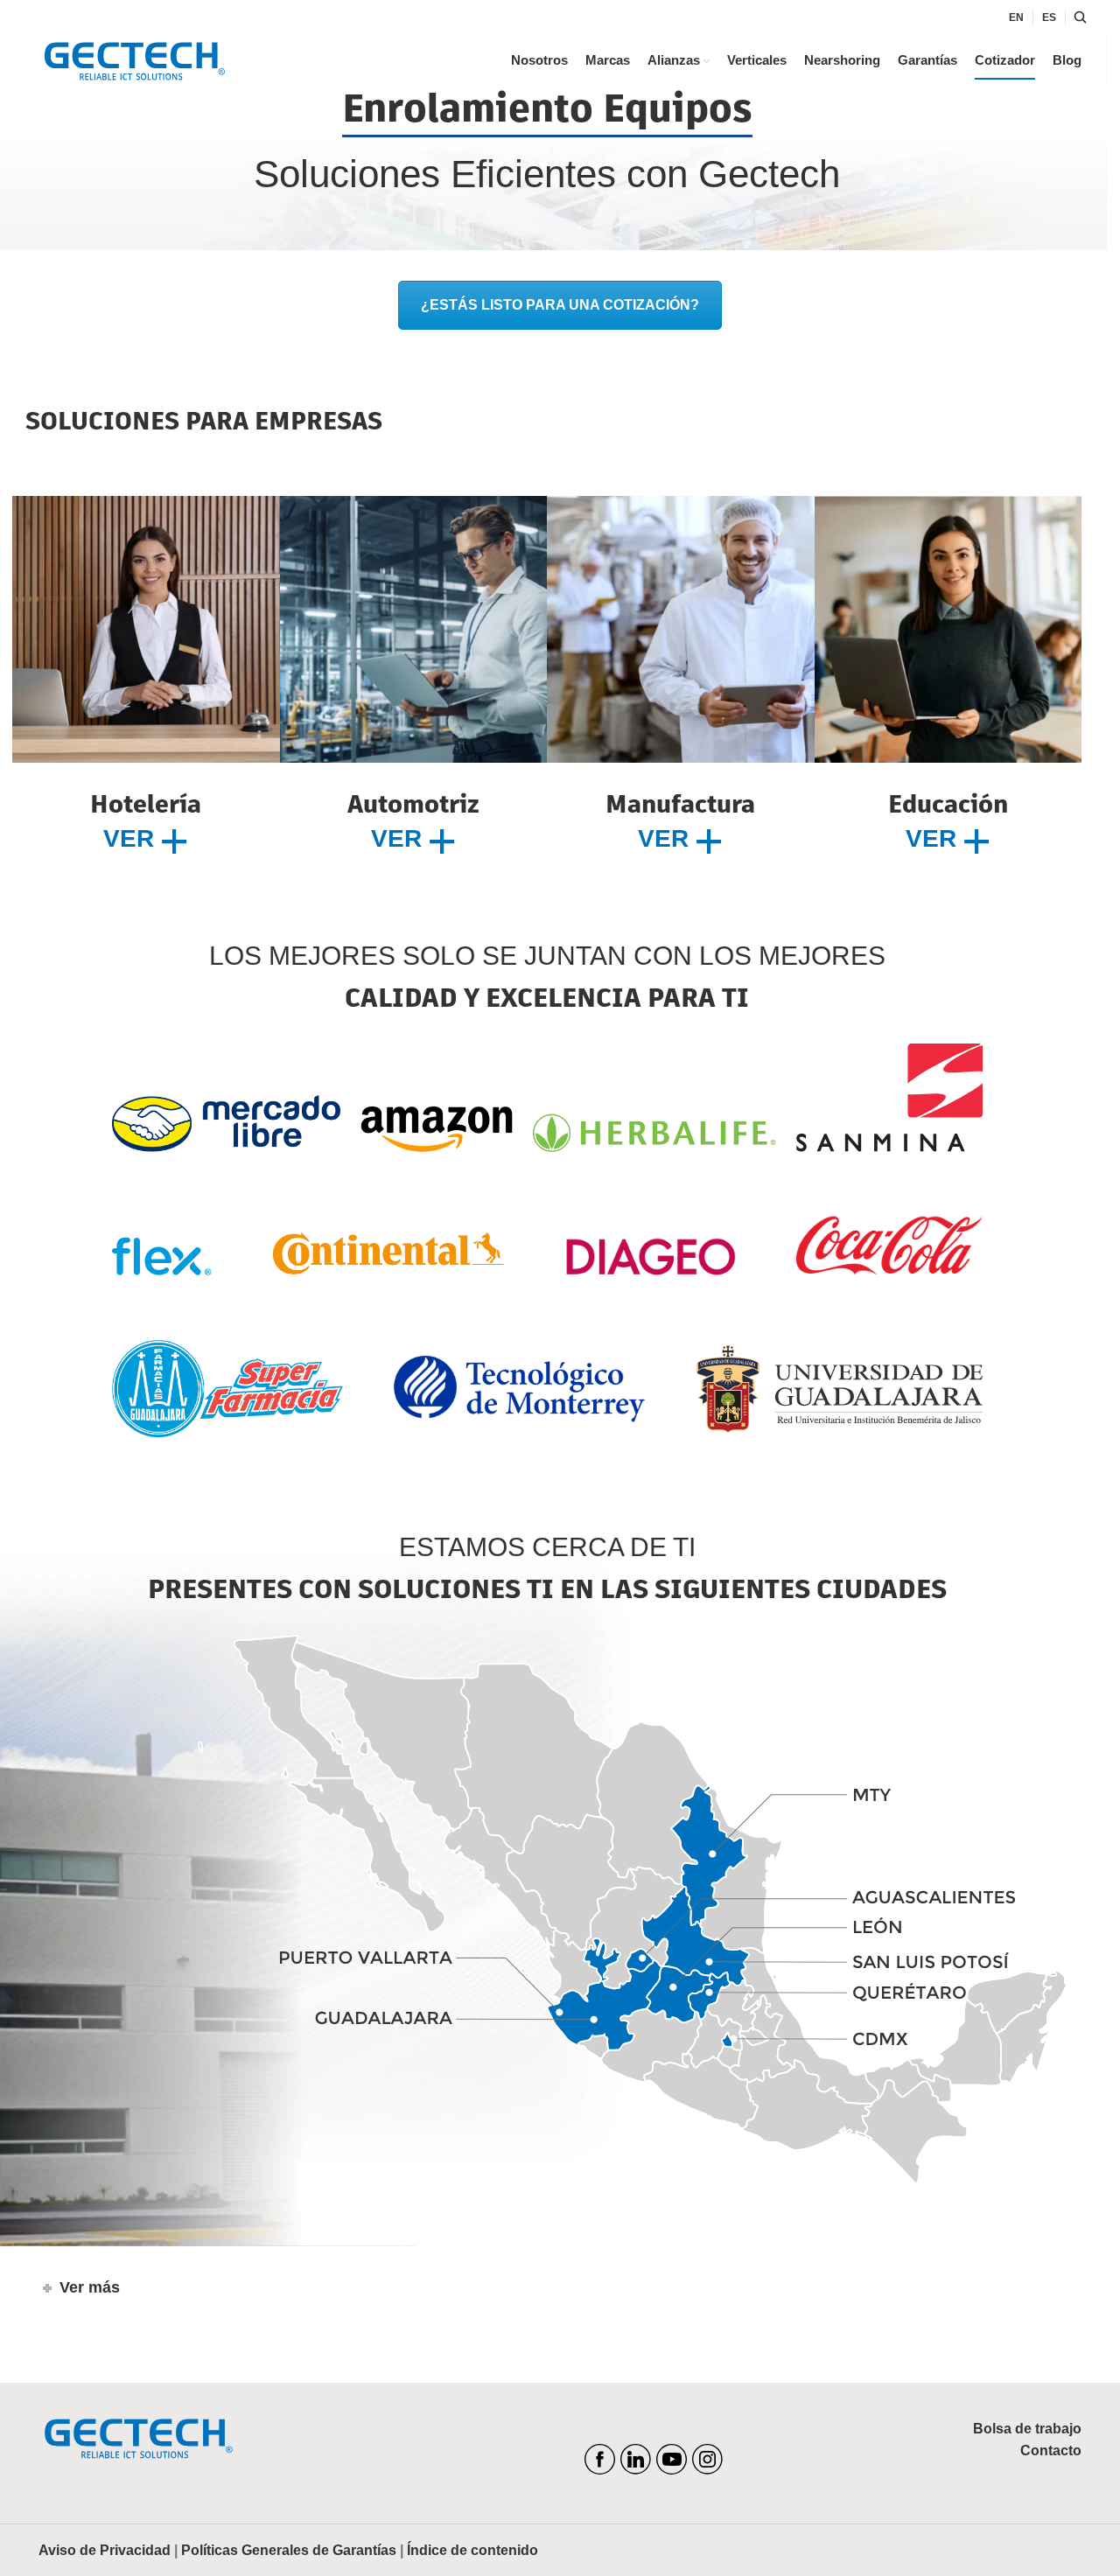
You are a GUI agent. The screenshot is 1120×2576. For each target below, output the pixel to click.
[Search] (1078, 17)
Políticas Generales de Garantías (289, 2550)
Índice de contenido (472, 2550)
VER (132, 838)
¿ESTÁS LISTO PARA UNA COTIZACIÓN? (560, 305)
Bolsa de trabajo (1027, 2429)
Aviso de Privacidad (105, 2550)
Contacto (1051, 2450)
